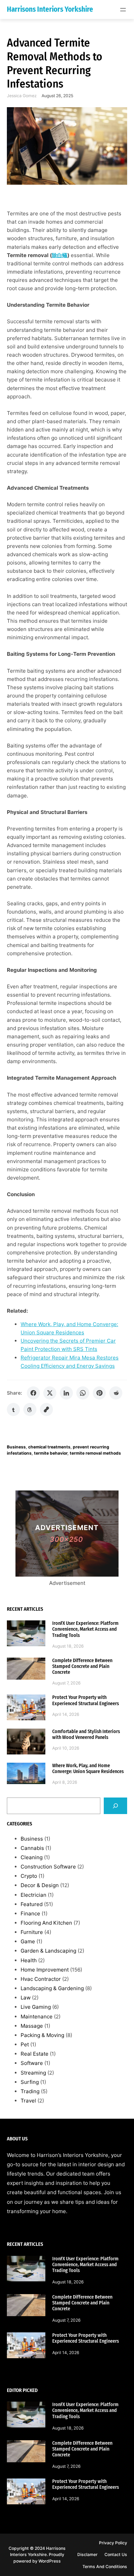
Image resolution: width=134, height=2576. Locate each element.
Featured (32, 1904)
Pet (25, 2044)
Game (28, 1941)
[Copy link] (46, 1409)
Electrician (33, 1895)
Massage (32, 2026)
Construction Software (48, 1867)
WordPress (50, 2561)
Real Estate (35, 2054)
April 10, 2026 (66, 1748)
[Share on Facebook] (33, 1393)
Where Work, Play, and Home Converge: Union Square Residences (88, 1769)
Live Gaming (36, 2007)
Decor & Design (40, 1885)
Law (26, 1998)
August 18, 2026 (68, 1646)
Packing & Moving (42, 2035)
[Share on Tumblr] (13, 1409)
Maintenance (37, 2017)
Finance (30, 1913)
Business (16, 1447)
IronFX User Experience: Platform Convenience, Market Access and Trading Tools (85, 1629)
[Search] (115, 1806)
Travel (28, 2101)
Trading (30, 2091)
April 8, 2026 (65, 1782)
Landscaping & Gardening (52, 1988)
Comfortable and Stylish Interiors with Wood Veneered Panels (86, 1734)
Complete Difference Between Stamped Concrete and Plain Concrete (82, 1666)
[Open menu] (123, 10)
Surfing (30, 2082)
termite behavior (51, 1453)
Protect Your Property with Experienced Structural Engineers (86, 1700)
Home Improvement (45, 1970)
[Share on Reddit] (116, 1393)
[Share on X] (50, 1393)
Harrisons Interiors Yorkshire (50, 9)
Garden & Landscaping (48, 1951)
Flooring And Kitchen (46, 1923)
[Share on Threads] (30, 1409)
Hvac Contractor (41, 1979)
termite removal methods (95, 1453)
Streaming (33, 2073)
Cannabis (32, 1848)
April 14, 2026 (66, 1714)
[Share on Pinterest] (99, 1393)
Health (29, 1960)
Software (32, 2063)
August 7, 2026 (66, 1683)
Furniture (32, 1932)
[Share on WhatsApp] (83, 1393)
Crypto (29, 1876)
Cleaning (32, 1857)
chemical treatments (49, 1447)
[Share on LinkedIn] (66, 1393)
